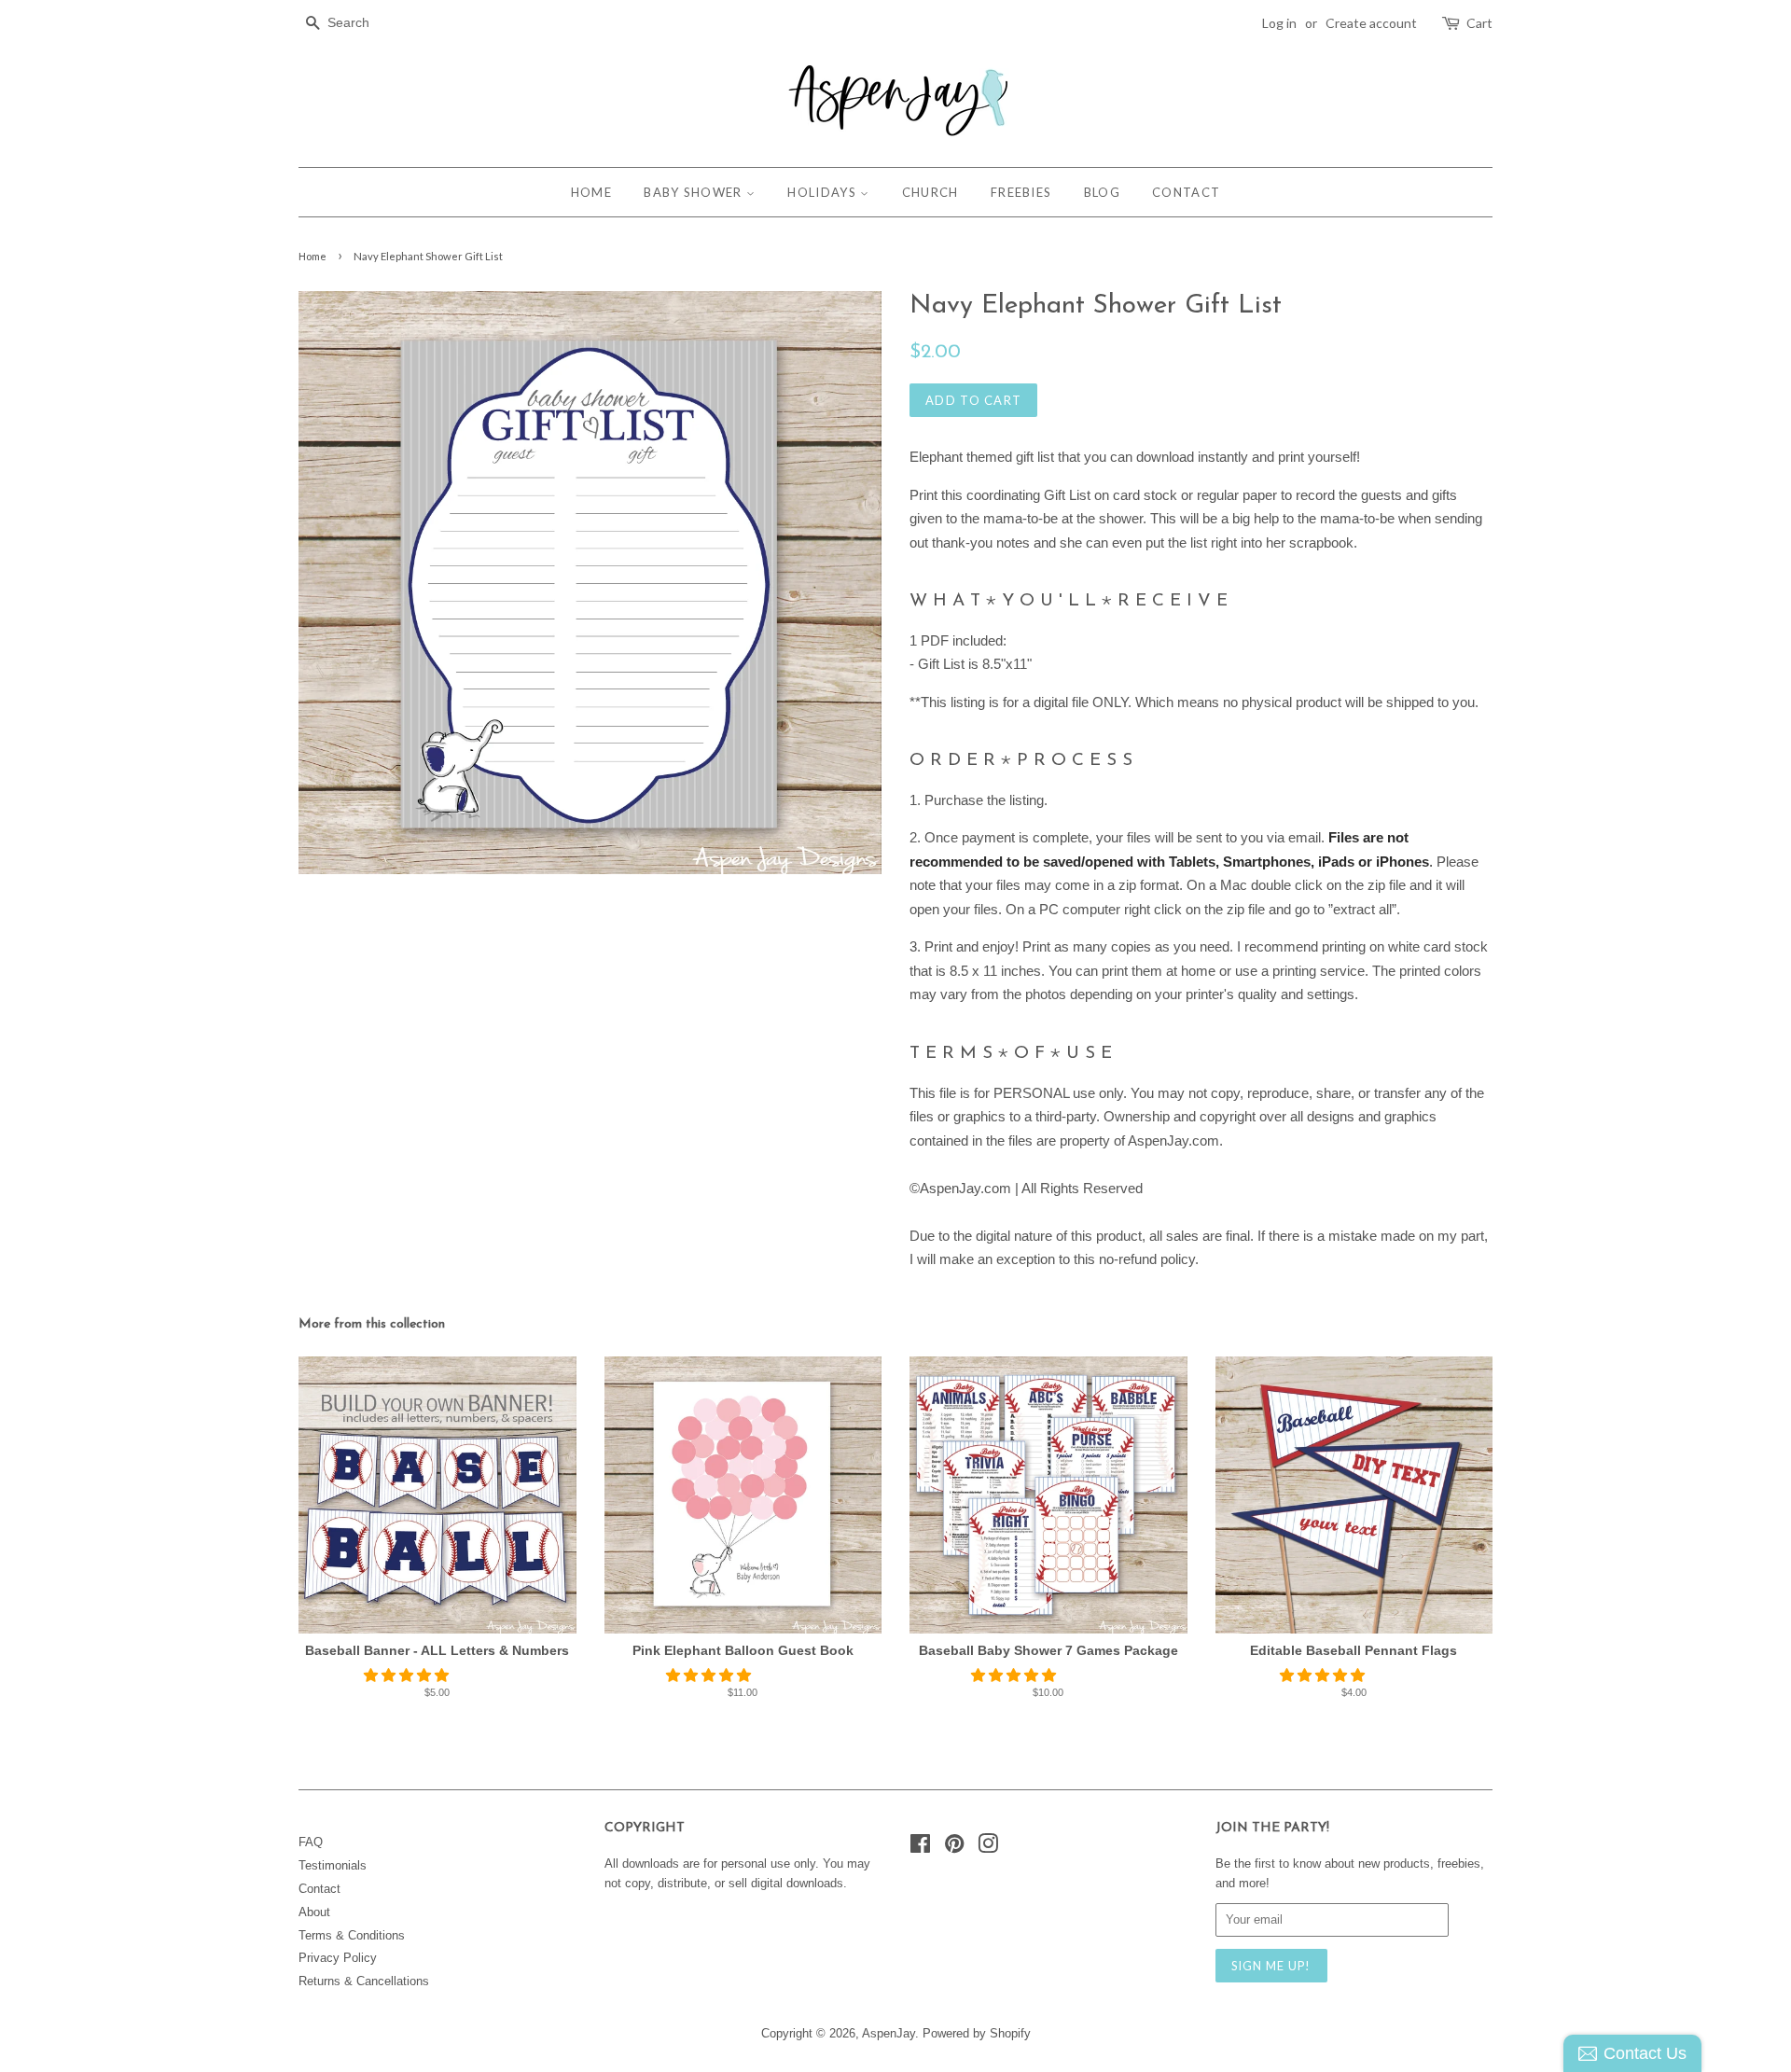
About (314, 1912)
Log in (1279, 23)
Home (312, 256)
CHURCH (930, 192)
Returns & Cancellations (364, 1981)
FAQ (311, 1842)
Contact (319, 1889)
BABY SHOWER (695, 192)
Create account (1371, 23)
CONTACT (1186, 192)
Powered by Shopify (977, 2033)
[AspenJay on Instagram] (988, 1848)
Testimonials (333, 1865)
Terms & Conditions (352, 1935)
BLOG (1102, 192)
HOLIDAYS (824, 192)
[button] (408, 1675)
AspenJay (889, 2033)
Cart (1479, 23)
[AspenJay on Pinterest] (954, 1848)
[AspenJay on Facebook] (920, 1848)
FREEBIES (1021, 192)
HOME (591, 192)
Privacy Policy (338, 1958)
